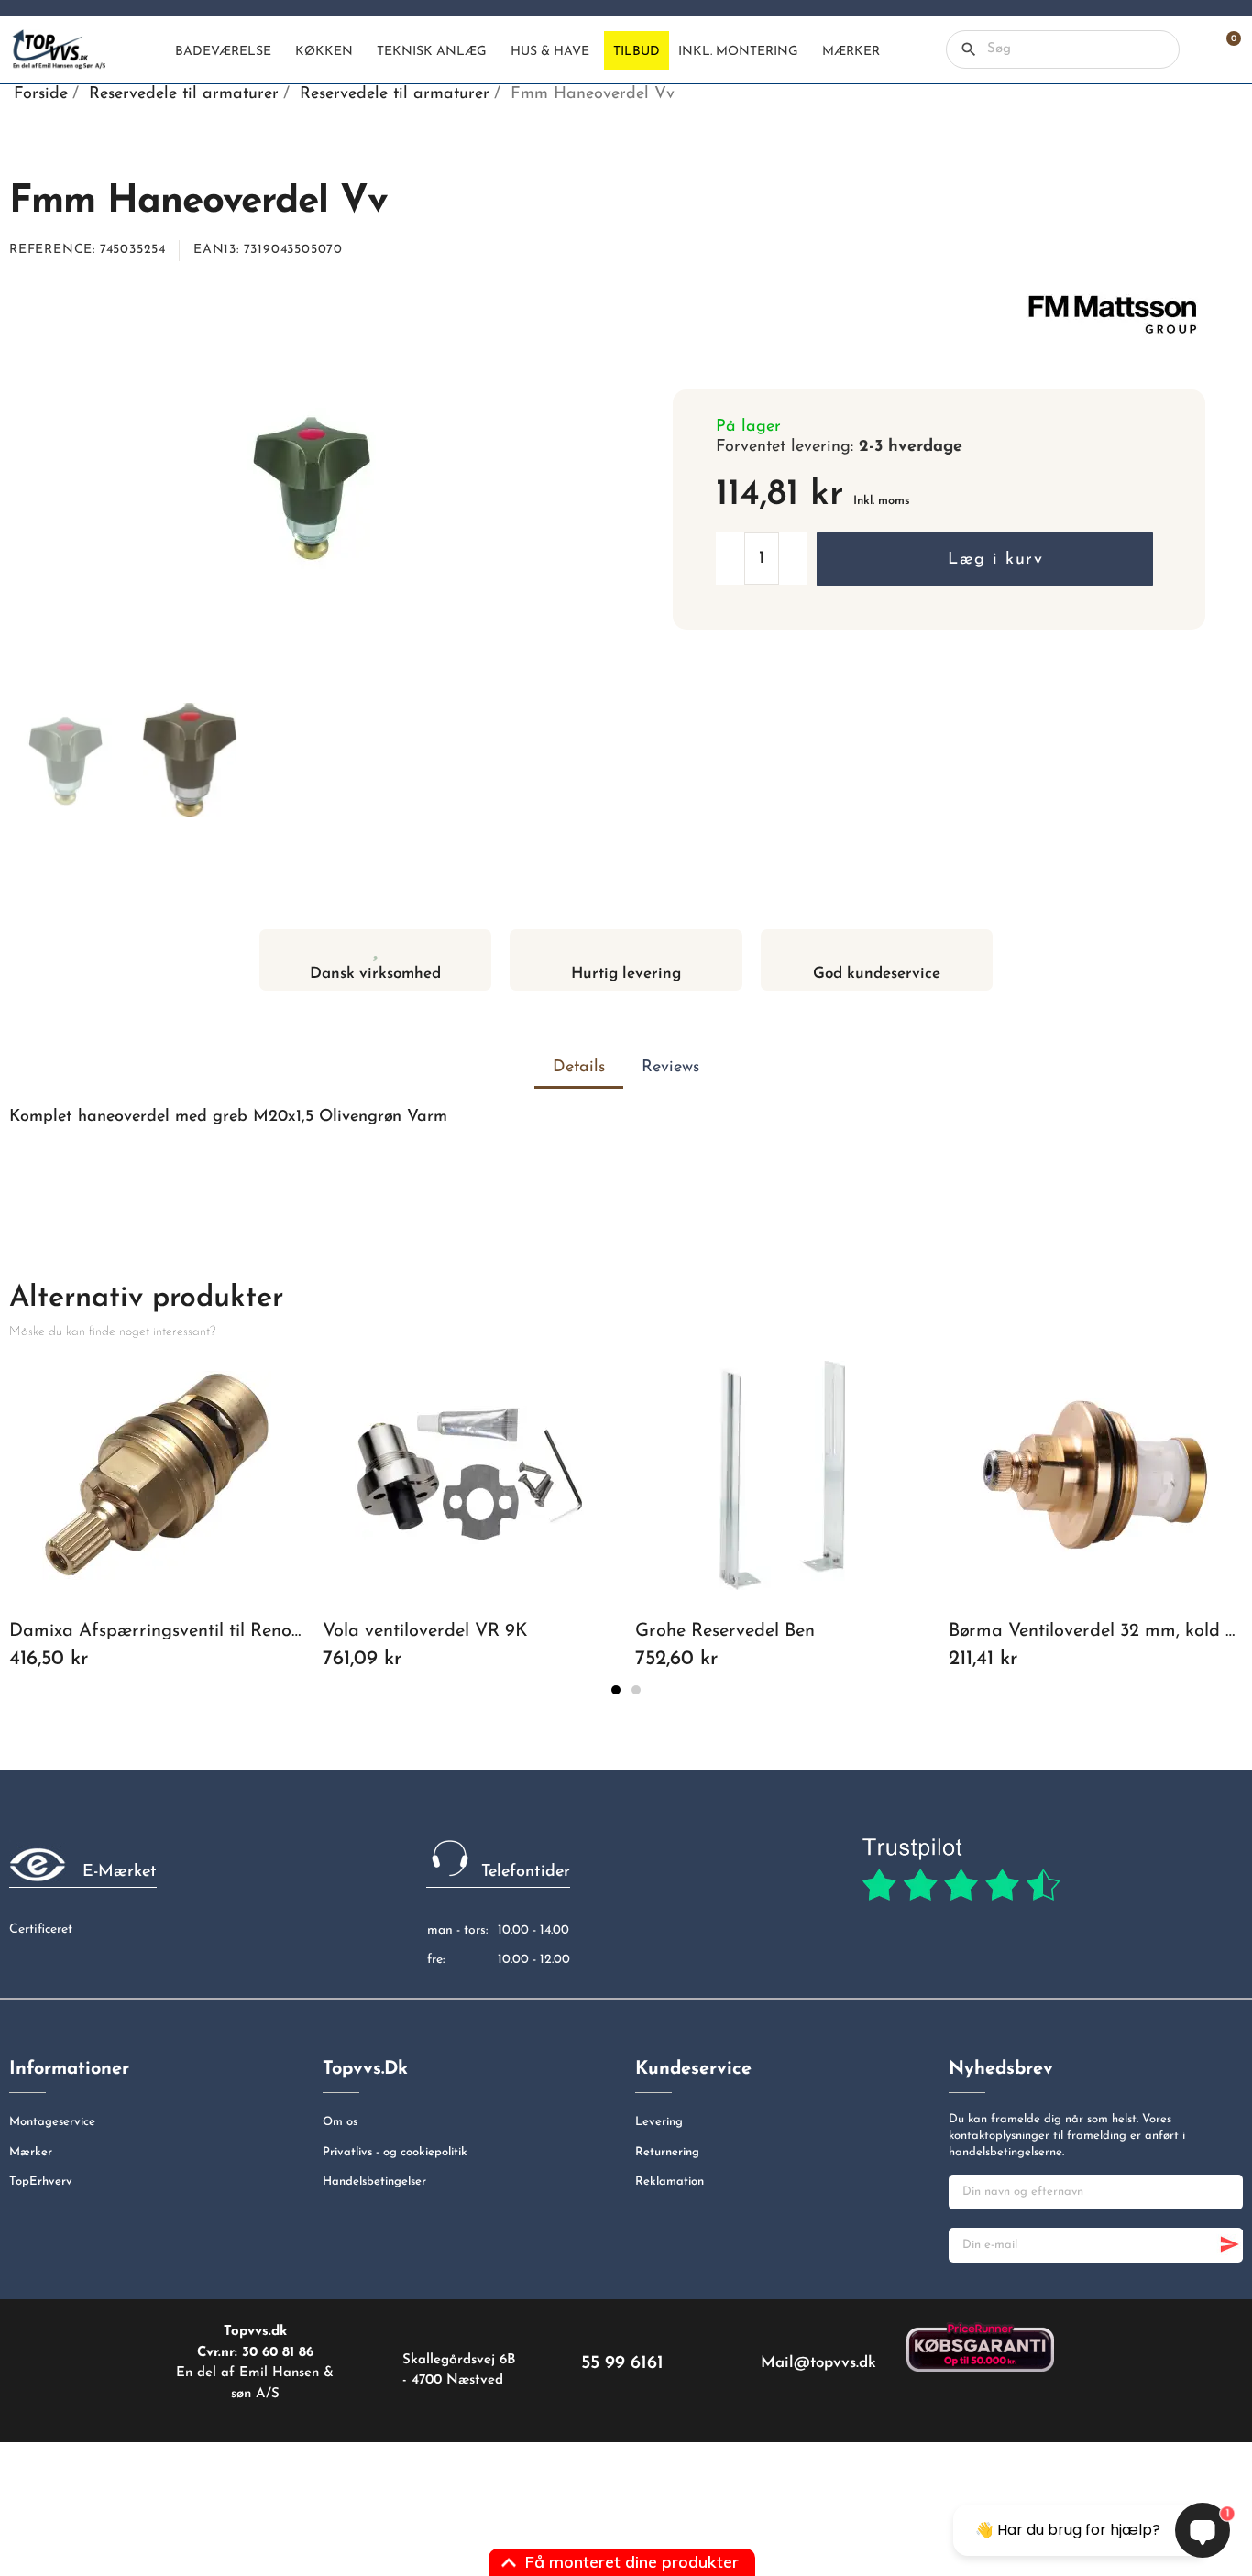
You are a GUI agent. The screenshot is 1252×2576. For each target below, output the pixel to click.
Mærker (31, 2152)
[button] (985, 559)
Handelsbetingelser (374, 2181)
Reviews (670, 1068)
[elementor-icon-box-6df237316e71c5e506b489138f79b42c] (375, 947)
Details (579, 1068)
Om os (340, 2122)
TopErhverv (41, 2181)
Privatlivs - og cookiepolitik (395, 2152)
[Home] (150, 50)
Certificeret (41, 1929)
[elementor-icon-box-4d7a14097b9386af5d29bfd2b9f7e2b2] (626, 947)
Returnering (667, 2152)
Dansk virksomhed (375, 974)
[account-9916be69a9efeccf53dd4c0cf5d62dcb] (1193, 49)
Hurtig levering (626, 974)
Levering (659, 2122)
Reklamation (670, 2181)
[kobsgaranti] (980, 2346)
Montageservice (52, 2122)
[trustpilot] (961, 1870)
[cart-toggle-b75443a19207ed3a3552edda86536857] (1225, 49)
